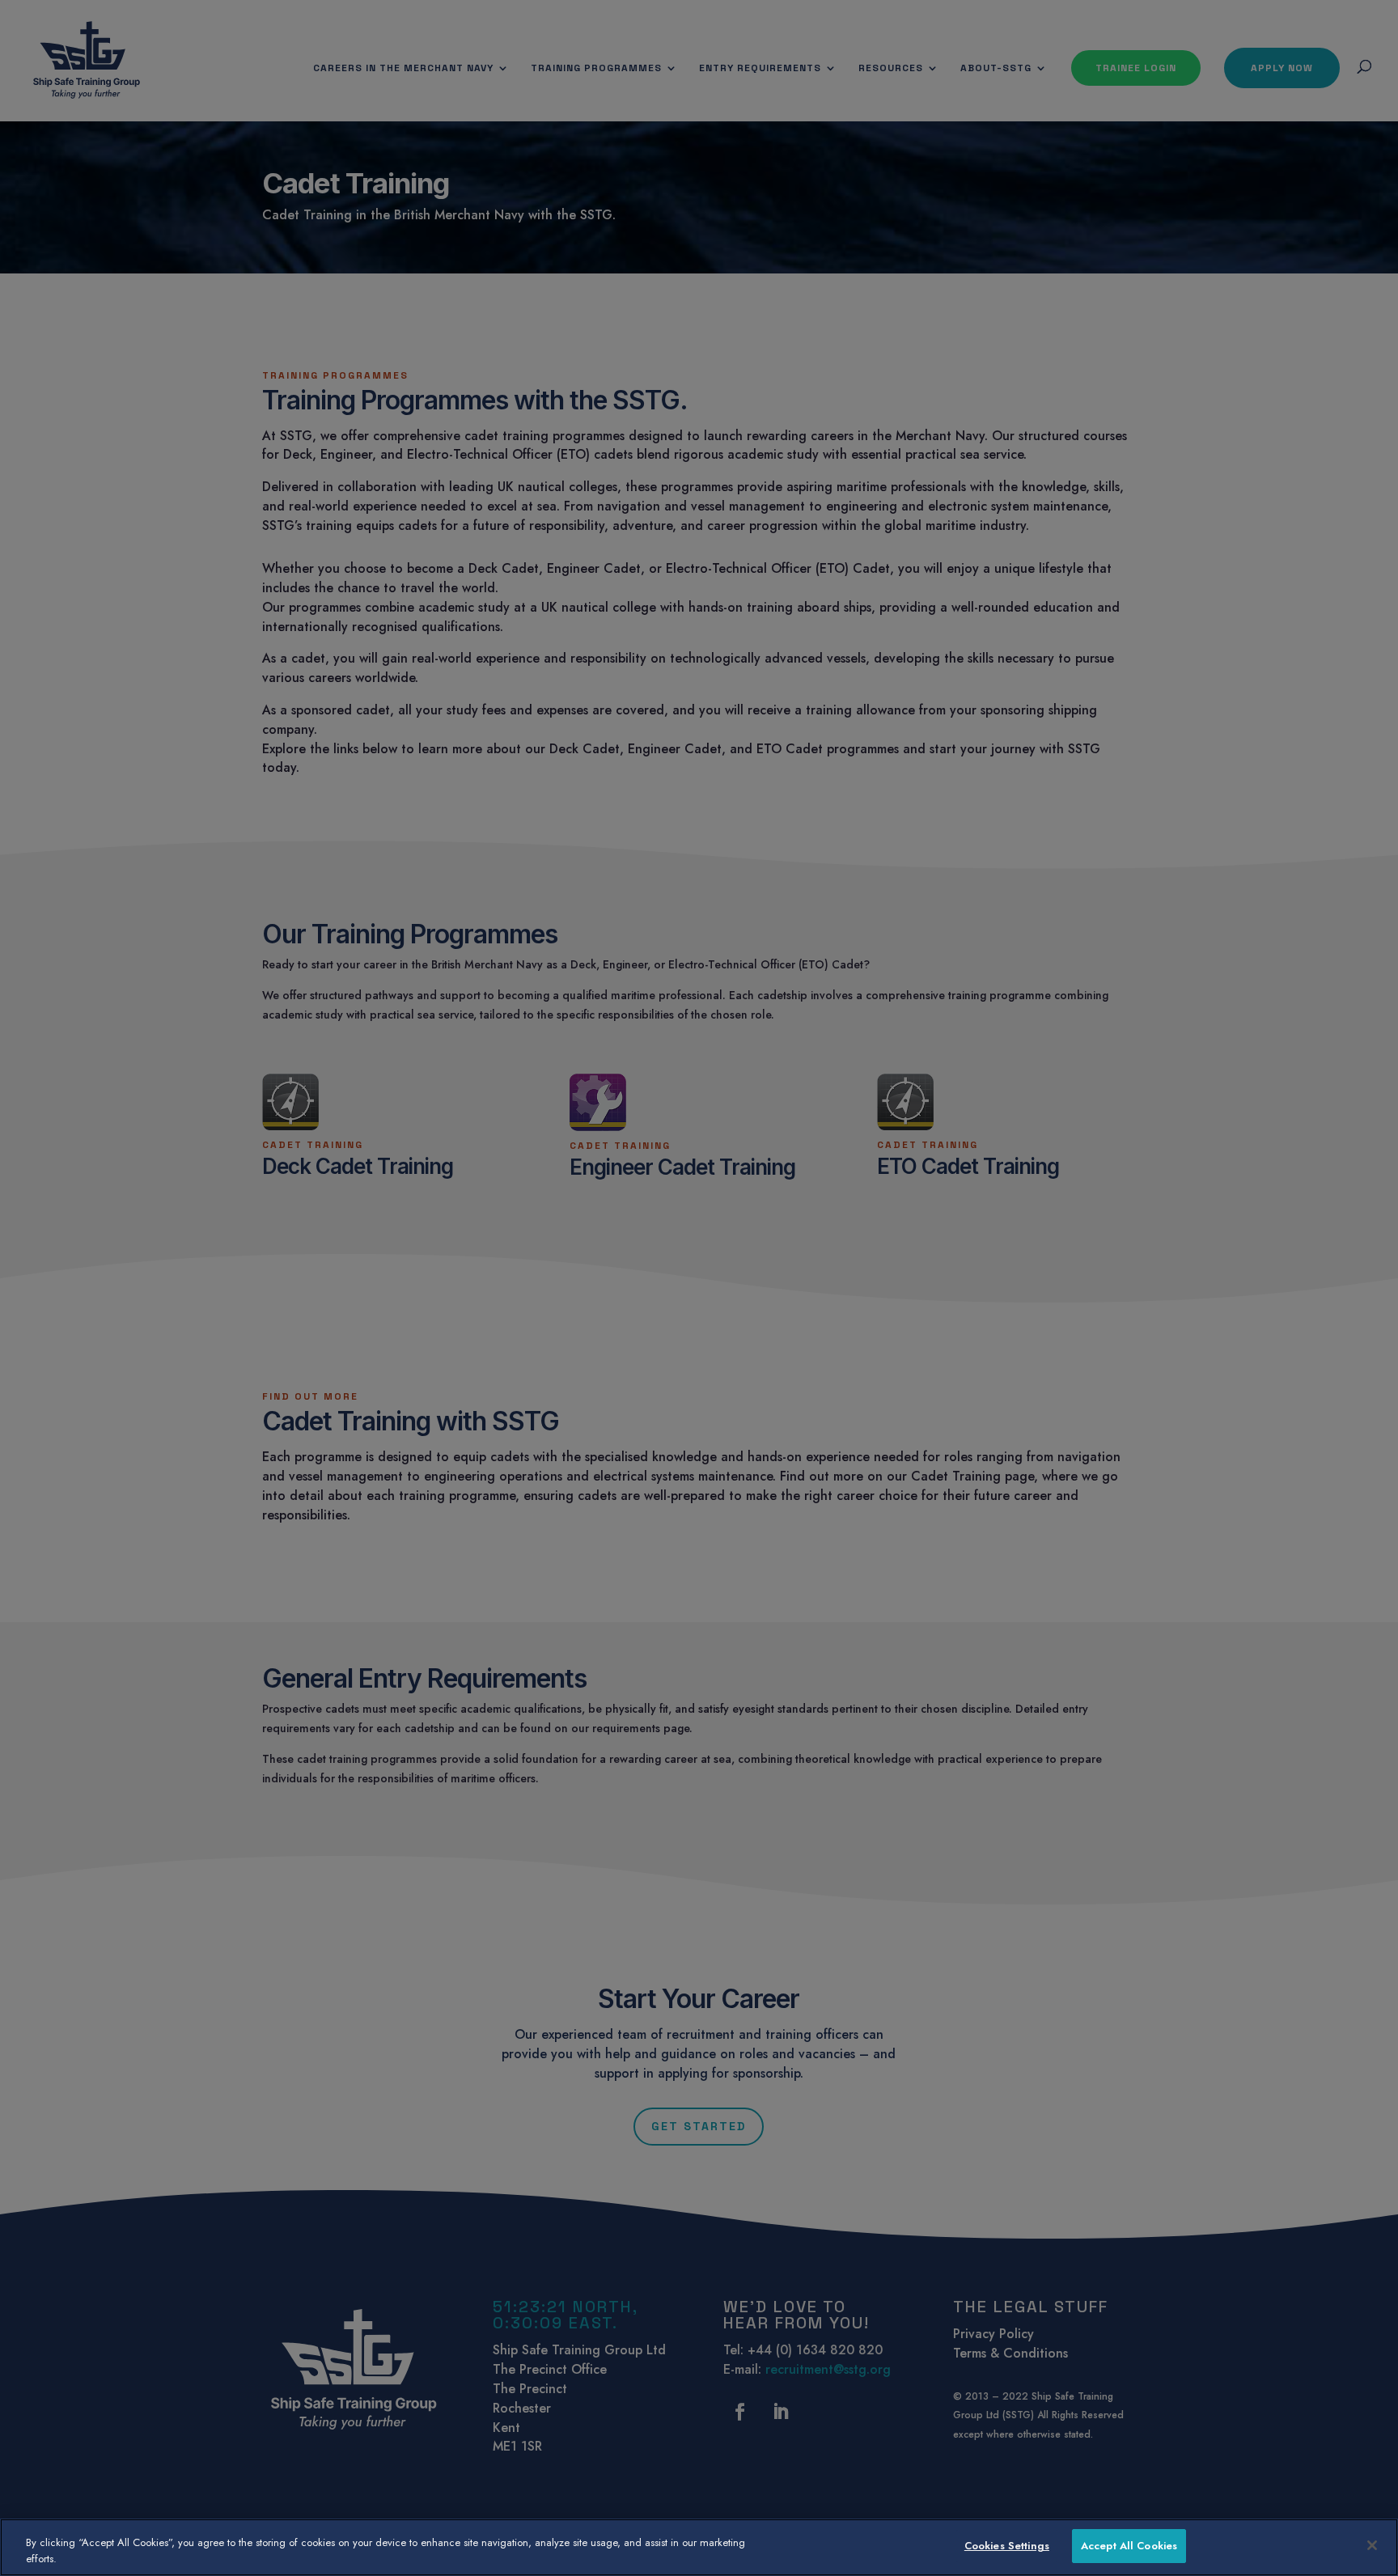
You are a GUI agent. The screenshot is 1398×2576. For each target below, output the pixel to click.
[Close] (1372, 2545)
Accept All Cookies (1129, 2546)
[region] (699, 2547)
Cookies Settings (1007, 2546)
